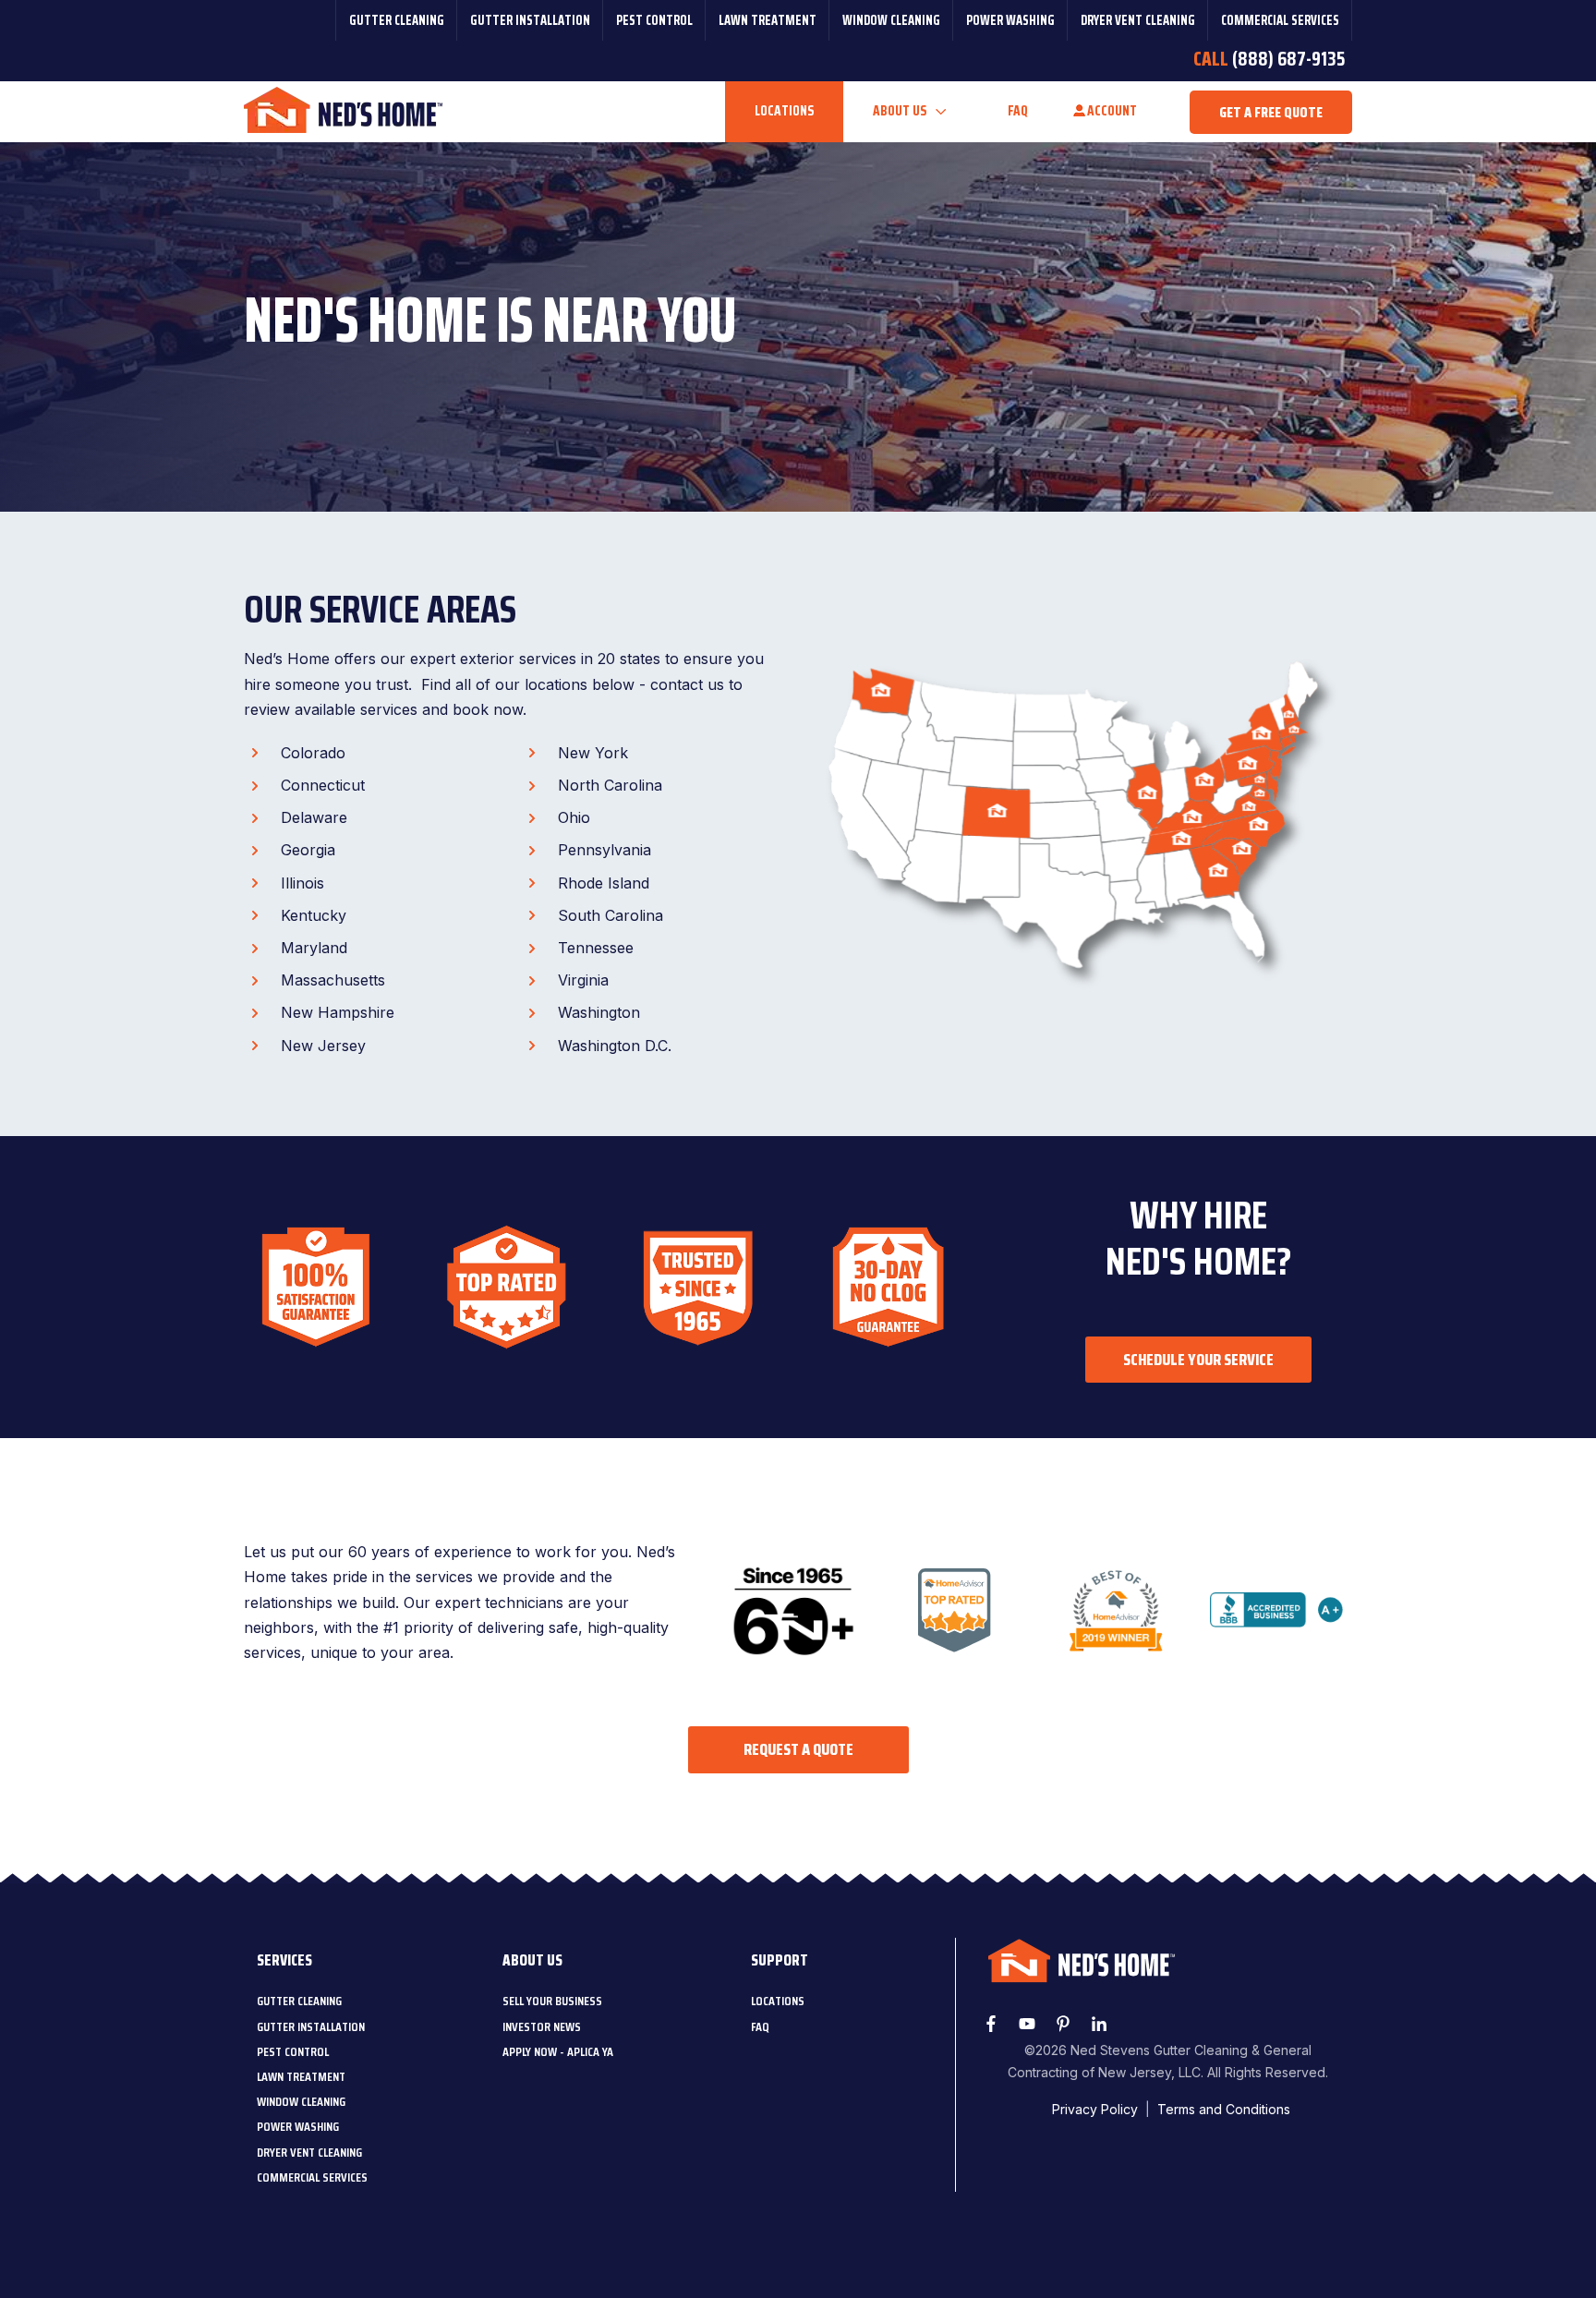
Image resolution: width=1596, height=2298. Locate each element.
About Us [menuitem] (532, 1960)
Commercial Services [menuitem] (1280, 20)
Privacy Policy (1095, 2109)
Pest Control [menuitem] (654, 20)
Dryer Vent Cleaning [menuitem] (1138, 20)
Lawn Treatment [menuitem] (768, 20)
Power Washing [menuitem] (1010, 20)
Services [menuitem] (284, 1960)
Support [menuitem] (780, 1960)
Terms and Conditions (1224, 2109)
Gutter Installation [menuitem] (530, 20)
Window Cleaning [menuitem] (891, 20)
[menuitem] (299, 2001)
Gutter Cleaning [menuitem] (397, 20)
